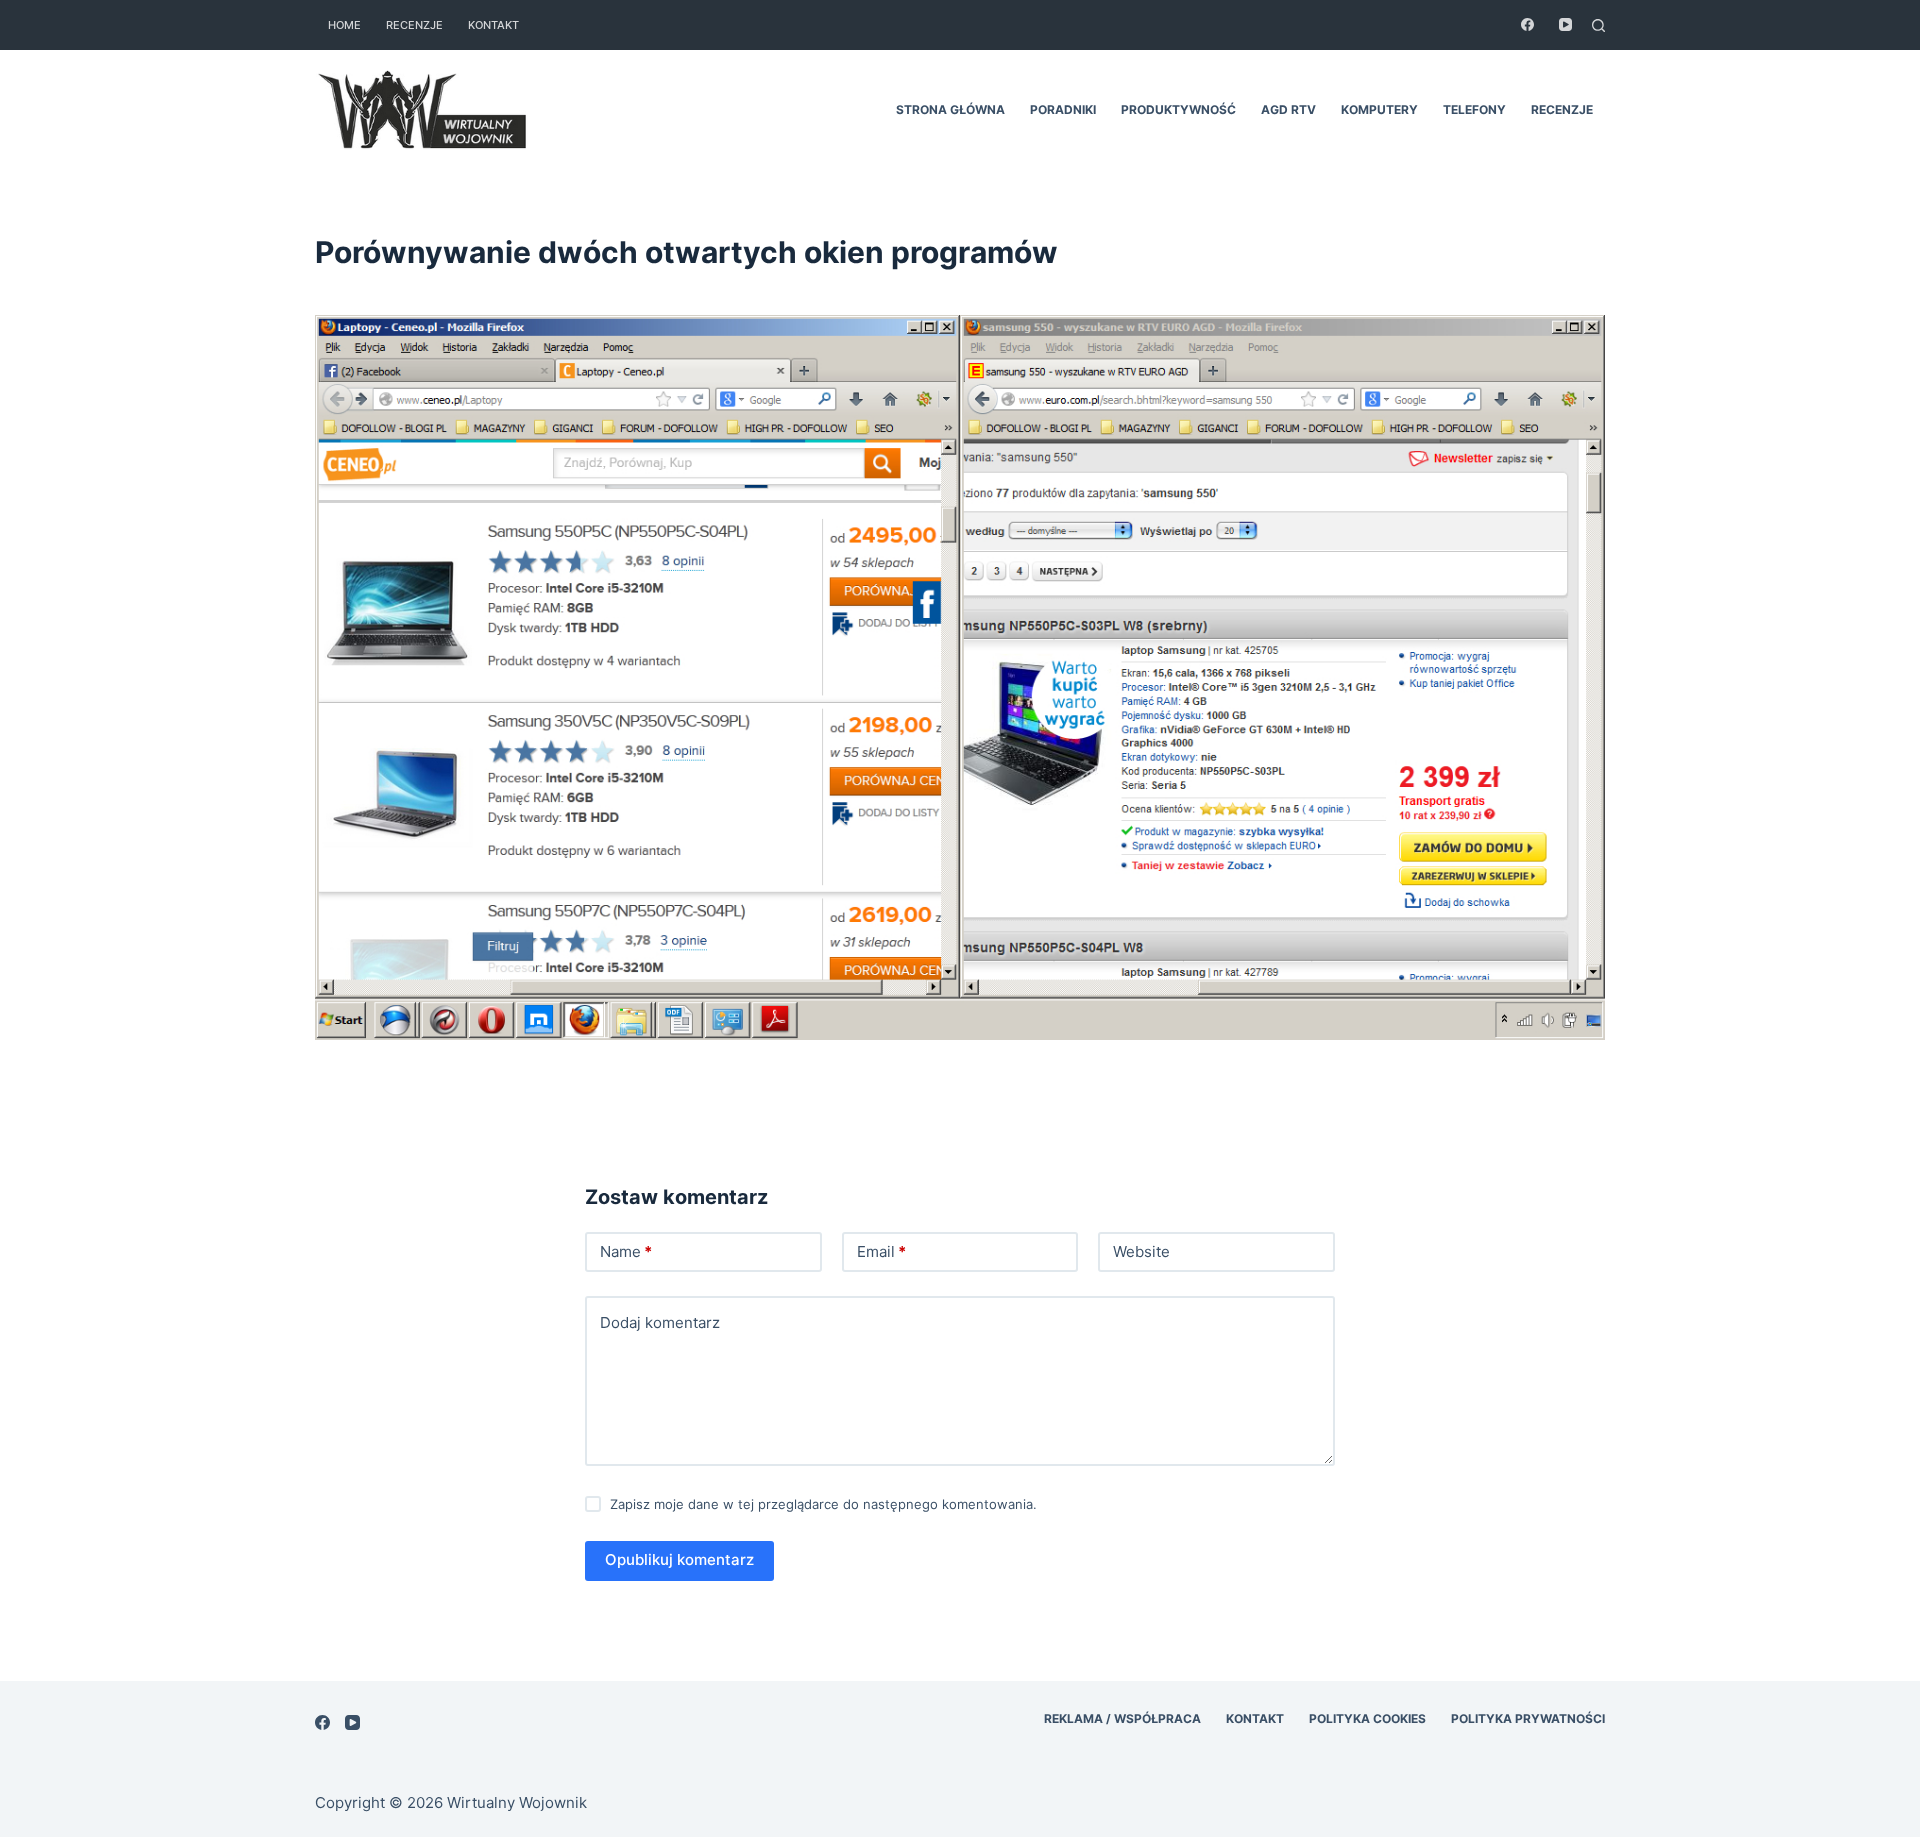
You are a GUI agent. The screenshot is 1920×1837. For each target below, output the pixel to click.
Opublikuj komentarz (679, 1559)
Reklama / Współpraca (1122, 1718)
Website (1141, 1251)
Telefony (1474, 109)
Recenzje (414, 25)
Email (881, 1251)
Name (626, 1251)
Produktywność (1178, 109)
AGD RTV (1288, 109)
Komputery (1379, 109)
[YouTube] (1565, 24)
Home (344, 25)
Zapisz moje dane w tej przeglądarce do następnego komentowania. (823, 1504)
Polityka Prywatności (1528, 1718)
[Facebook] (1527, 24)
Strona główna (950, 109)
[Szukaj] (1598, 25)
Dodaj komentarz (660, 1322)
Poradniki (1063, 109)
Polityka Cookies (1367, 1718)
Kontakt (493, 25)
